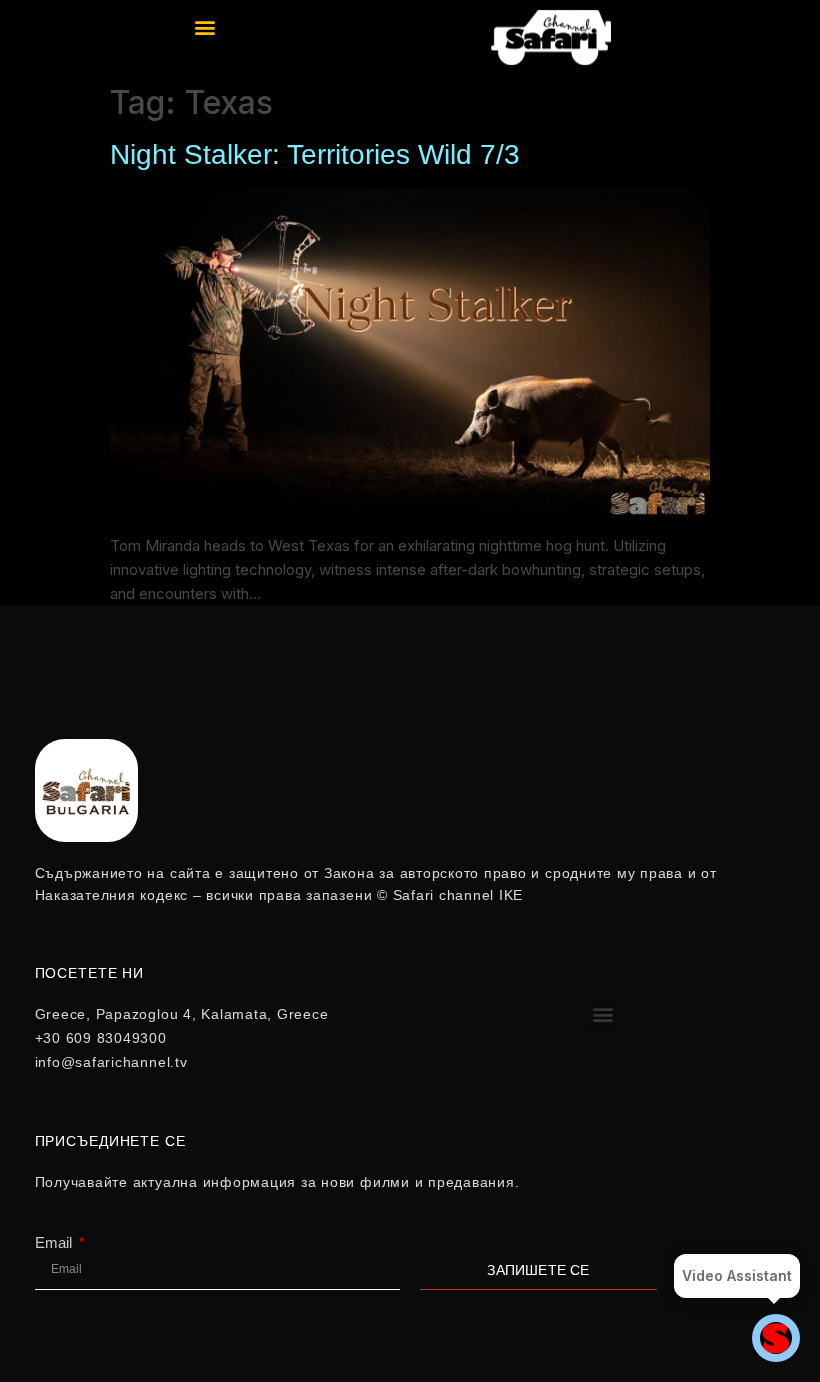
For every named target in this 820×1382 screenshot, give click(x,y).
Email (55, 1242)
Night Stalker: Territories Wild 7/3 (315, 154)
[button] (205, 26)
